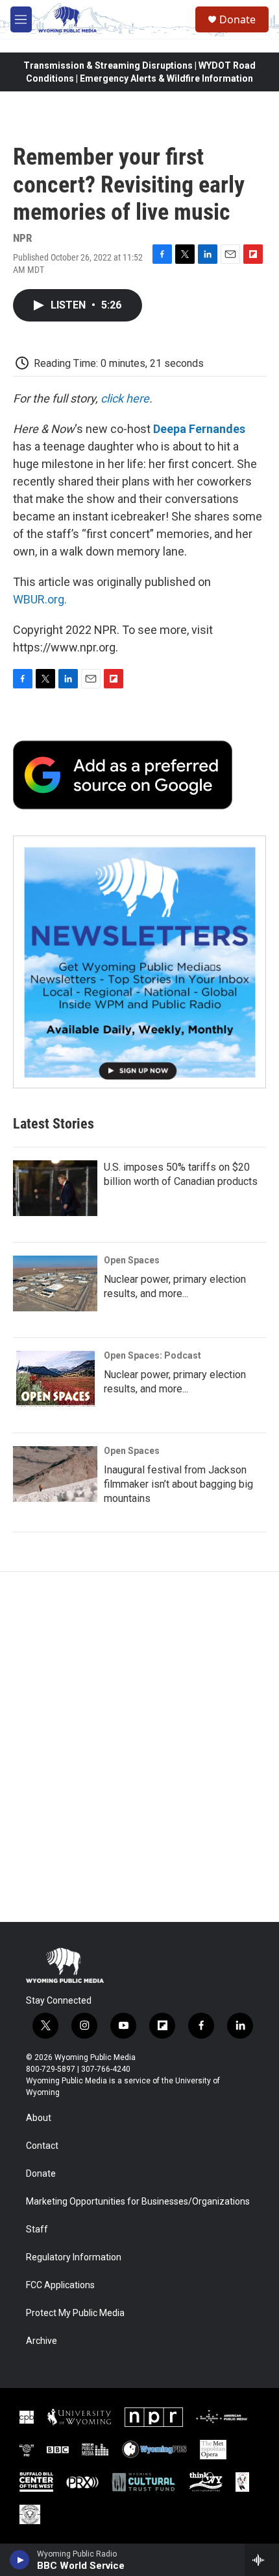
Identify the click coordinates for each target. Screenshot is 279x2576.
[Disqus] (139, 1747)
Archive (42, 2341)
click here (125, 398)
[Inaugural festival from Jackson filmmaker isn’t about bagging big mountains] (55, 1474)
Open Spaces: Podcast (152, 1355)
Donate (237, 19)
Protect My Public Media (75, 2313)
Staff (37, 2230)
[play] (20, 2560)
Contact (42, 2146)
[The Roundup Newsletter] (139, 962)
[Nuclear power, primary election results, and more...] (55, 1283)
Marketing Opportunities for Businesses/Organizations (138, 2202)
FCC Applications (60, 2285)
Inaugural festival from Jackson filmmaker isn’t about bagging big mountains (178, 1484)
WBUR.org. (40, 599)
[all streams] (262, 2560)
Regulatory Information (74, 2257)
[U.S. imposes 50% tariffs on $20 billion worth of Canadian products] (55, 1188)
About (39, 2118)
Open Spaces (132, 1260)
